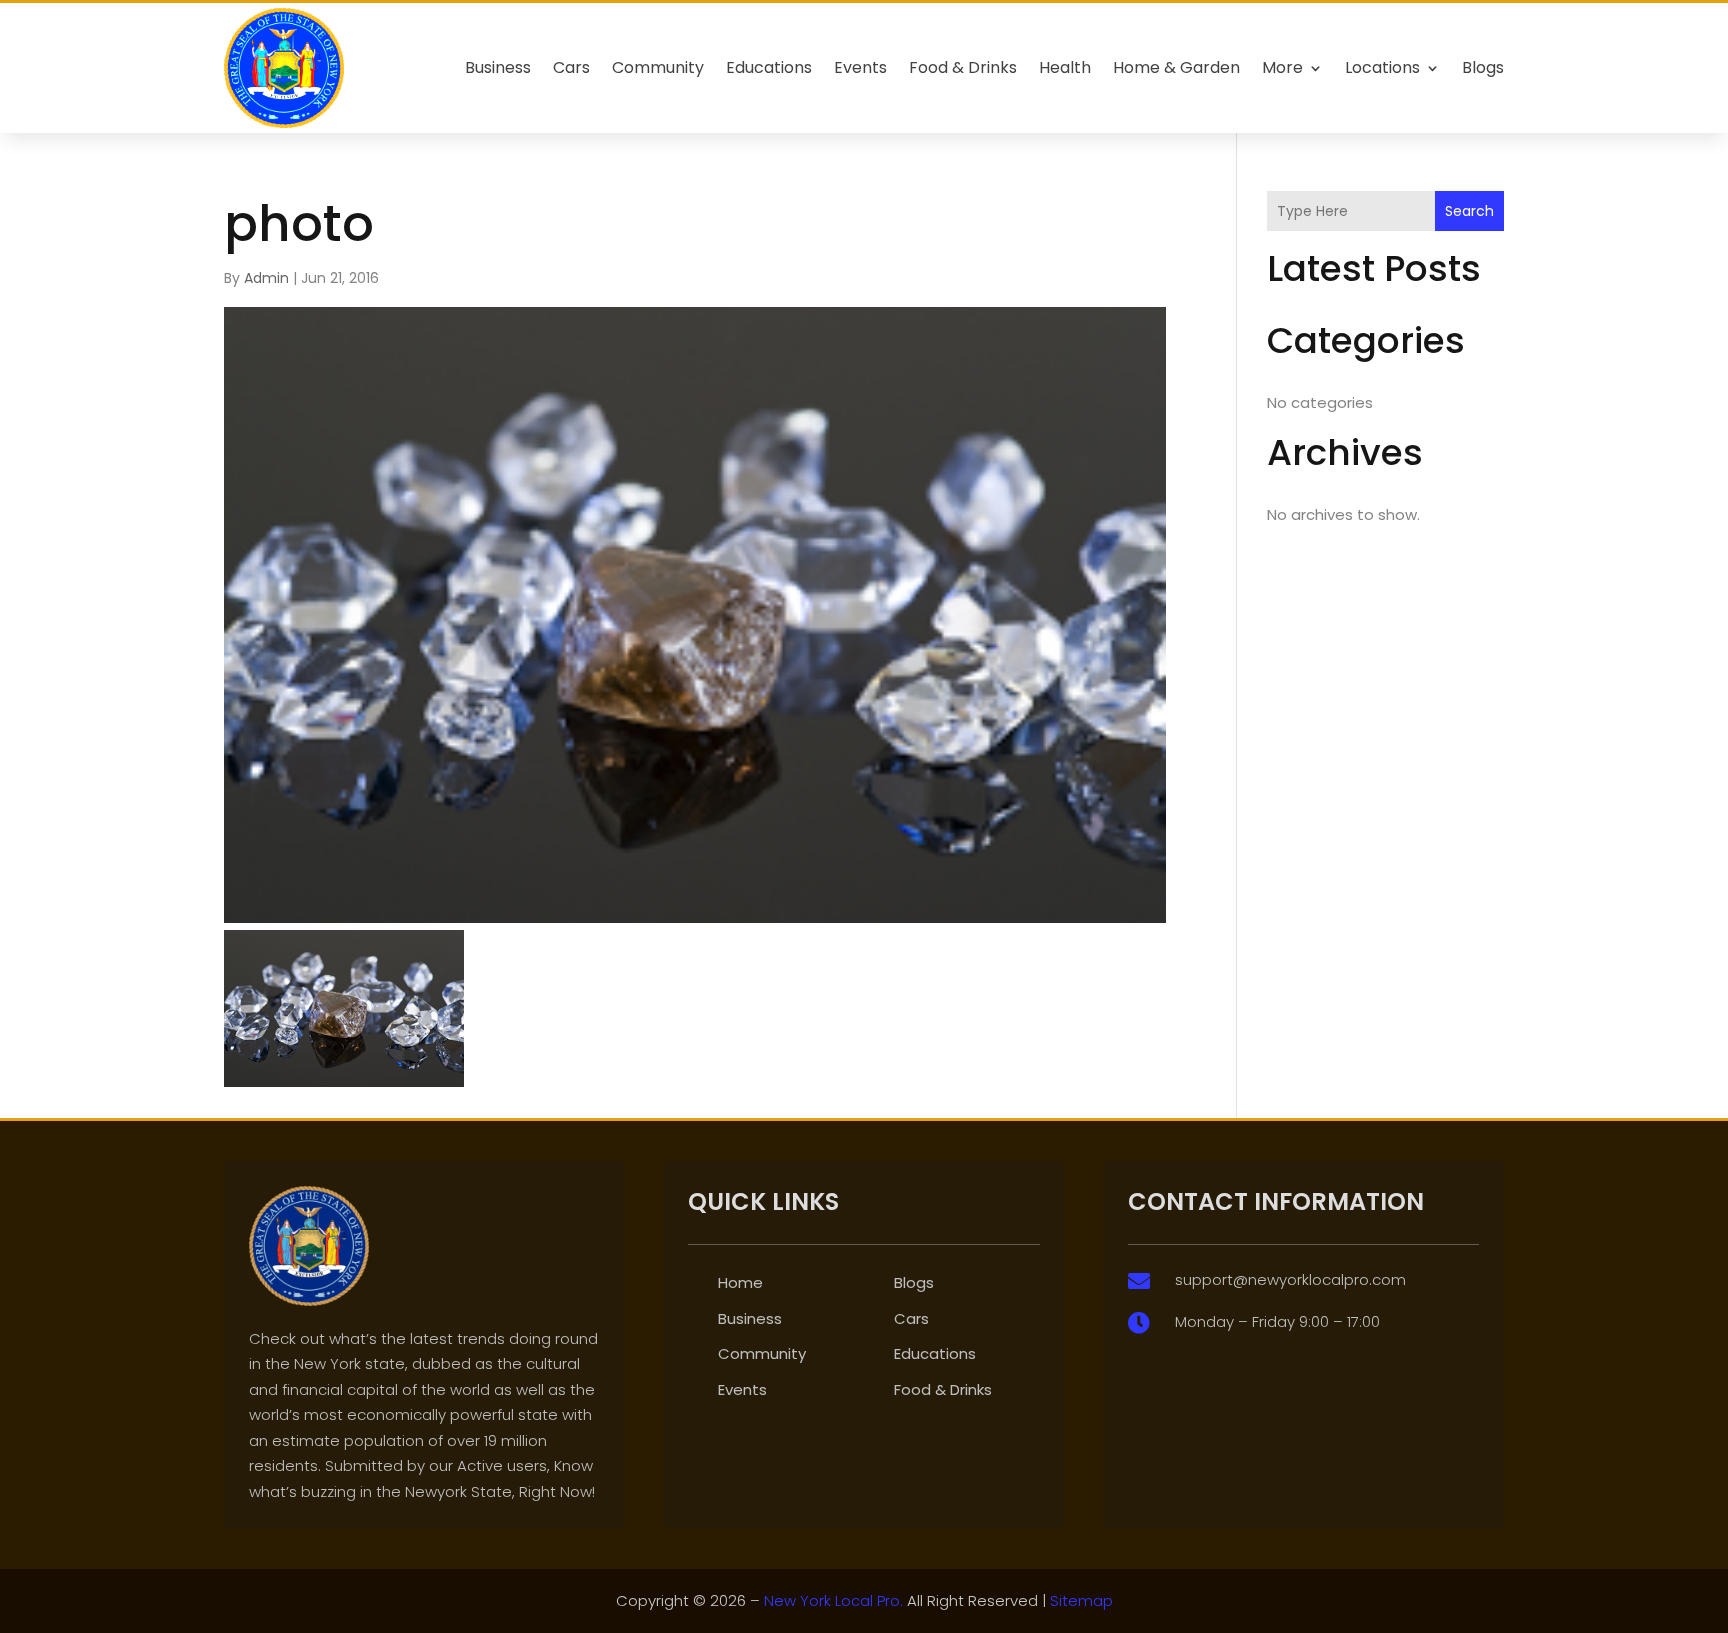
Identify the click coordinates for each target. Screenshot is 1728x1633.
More (1282, 67)
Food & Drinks (963, 67)
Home (740, 1282)
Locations (1382, 67)
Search (1469, 211)
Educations (769, 67)
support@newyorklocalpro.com (1290, 1279)
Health (1065, 67)
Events (860, 67)
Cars (571, 67)
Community (658, 67)
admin (266, 278)
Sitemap (1081, 1600)
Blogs (1483, 67)
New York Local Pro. (833, 1600)
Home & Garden (1176, 67)
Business (498, 67)
